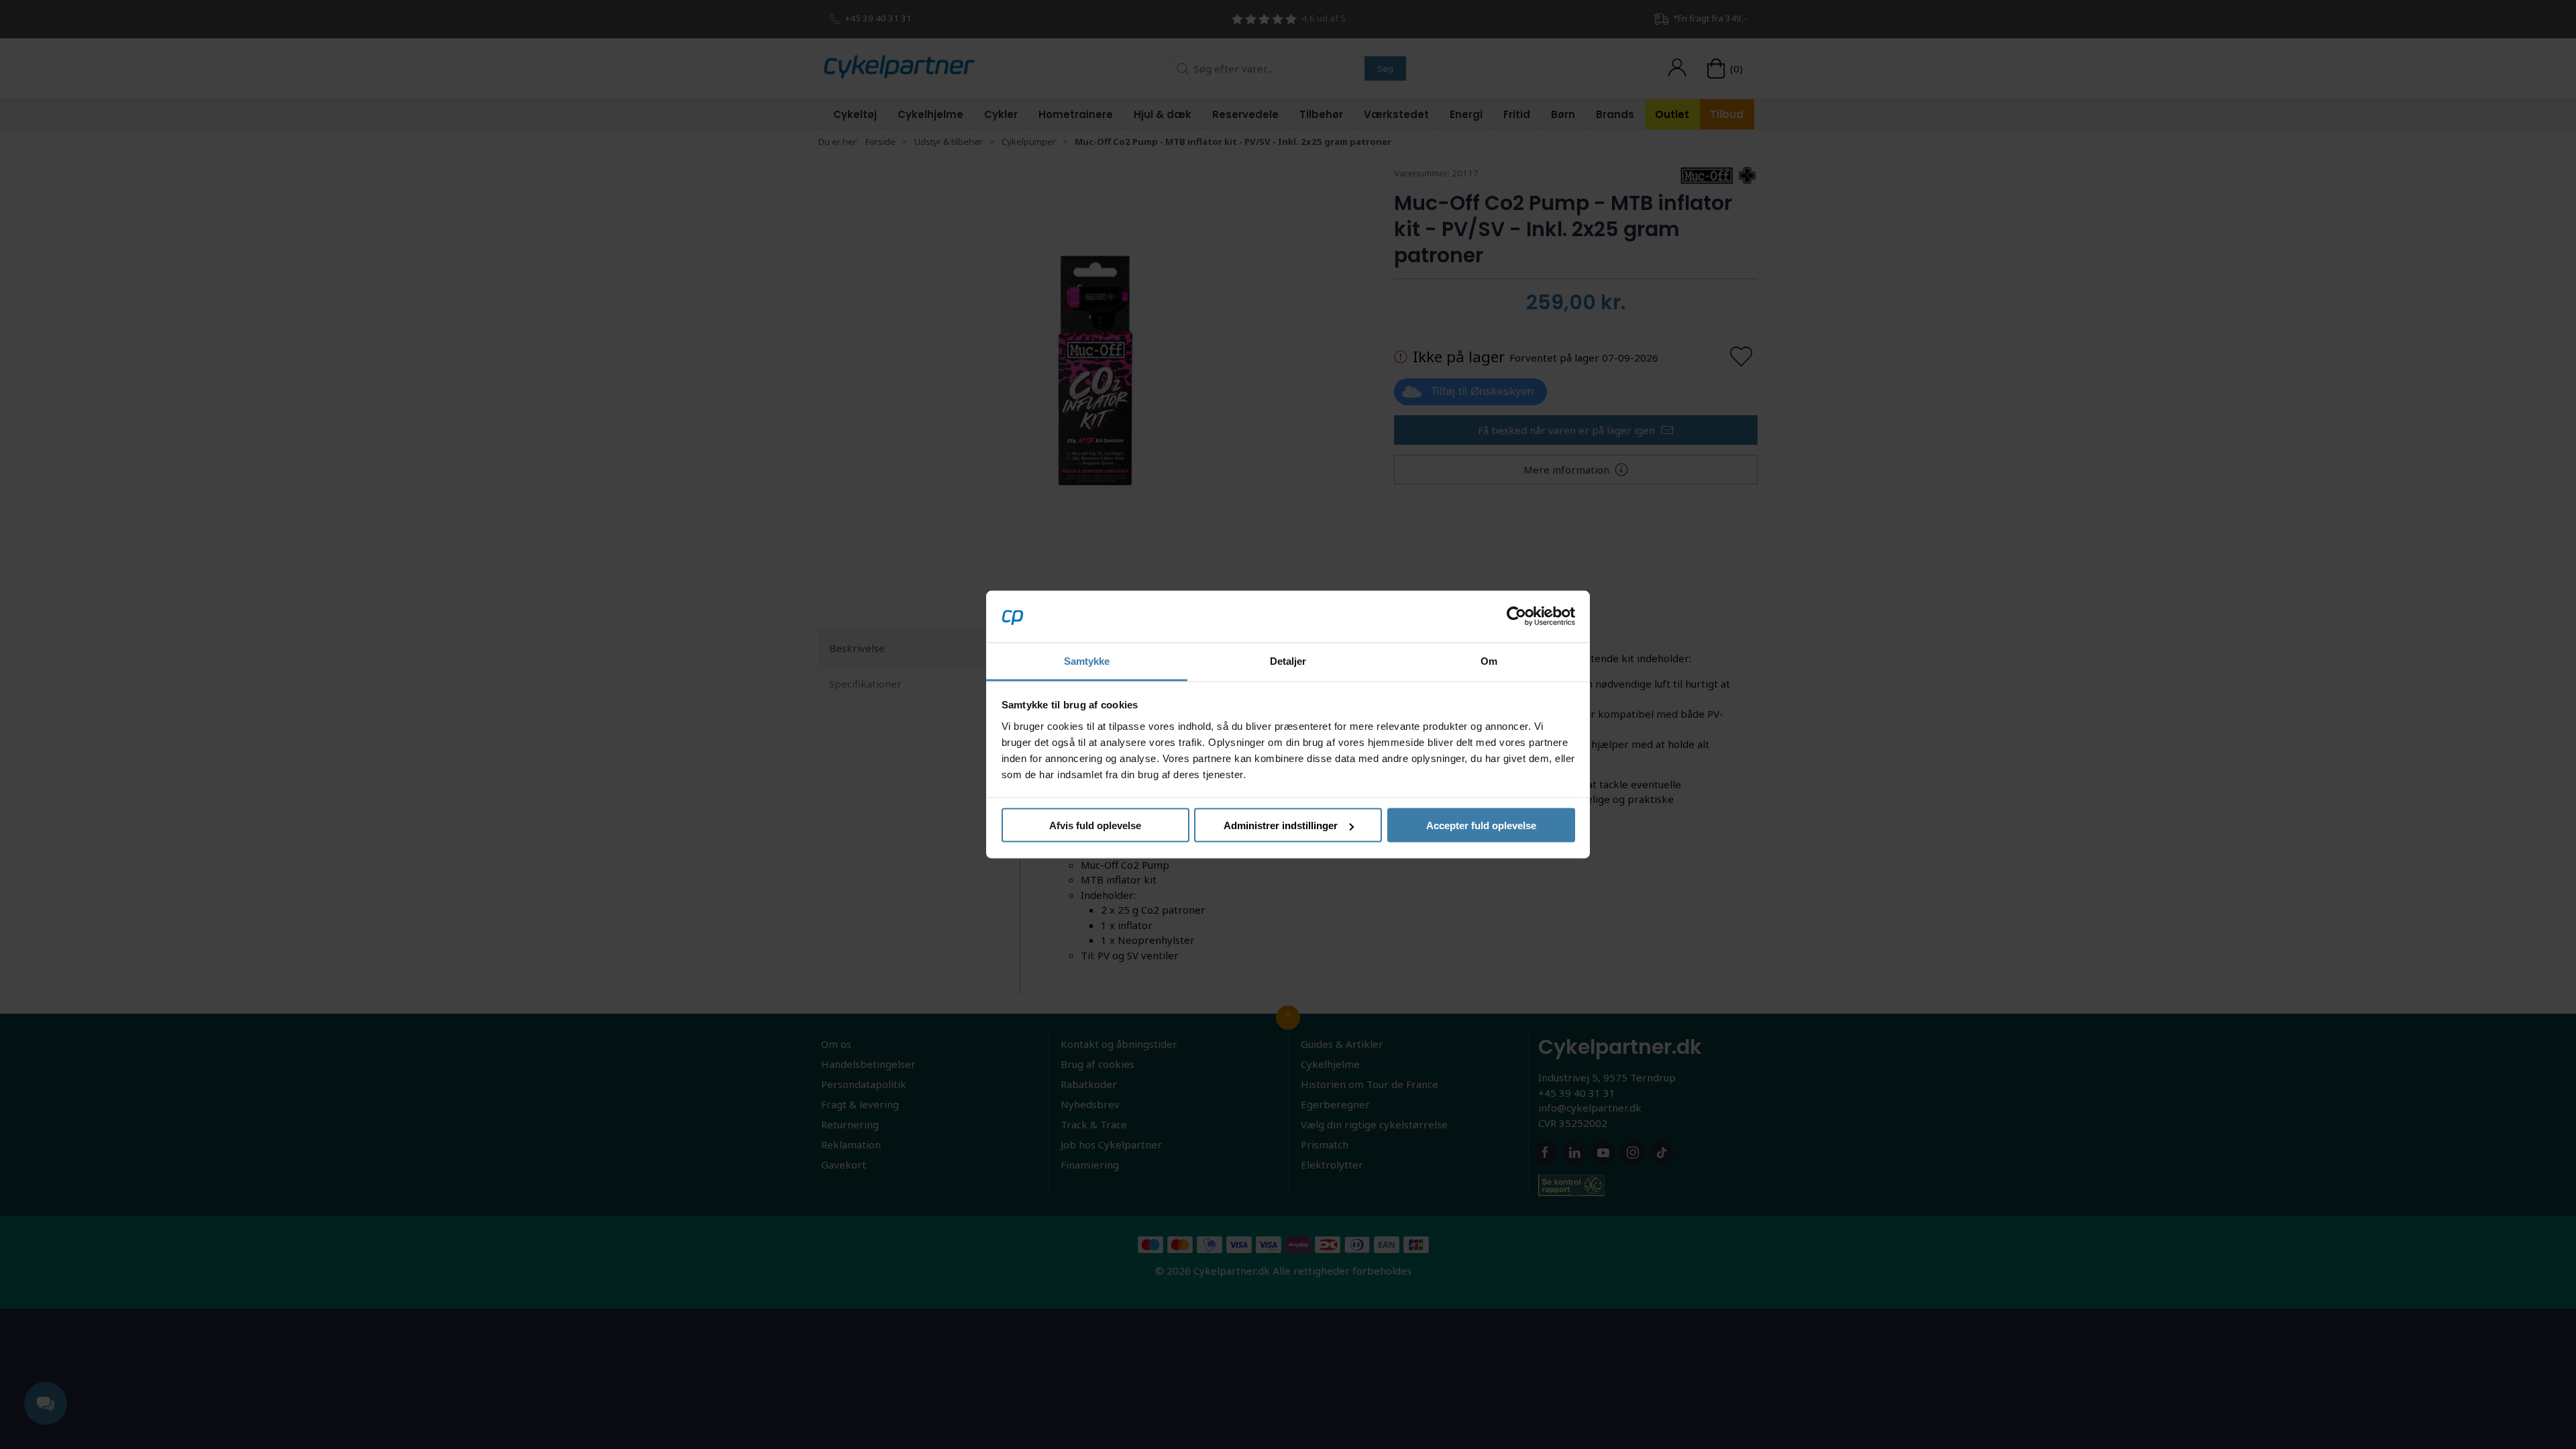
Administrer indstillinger (1281, 825)
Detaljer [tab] (1288, 660)
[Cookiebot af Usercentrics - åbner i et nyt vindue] (1516, 616)
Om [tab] (1489, 660)
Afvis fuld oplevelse (1095, 825)
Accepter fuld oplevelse (1481, 825)
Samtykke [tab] (1087, 660)
